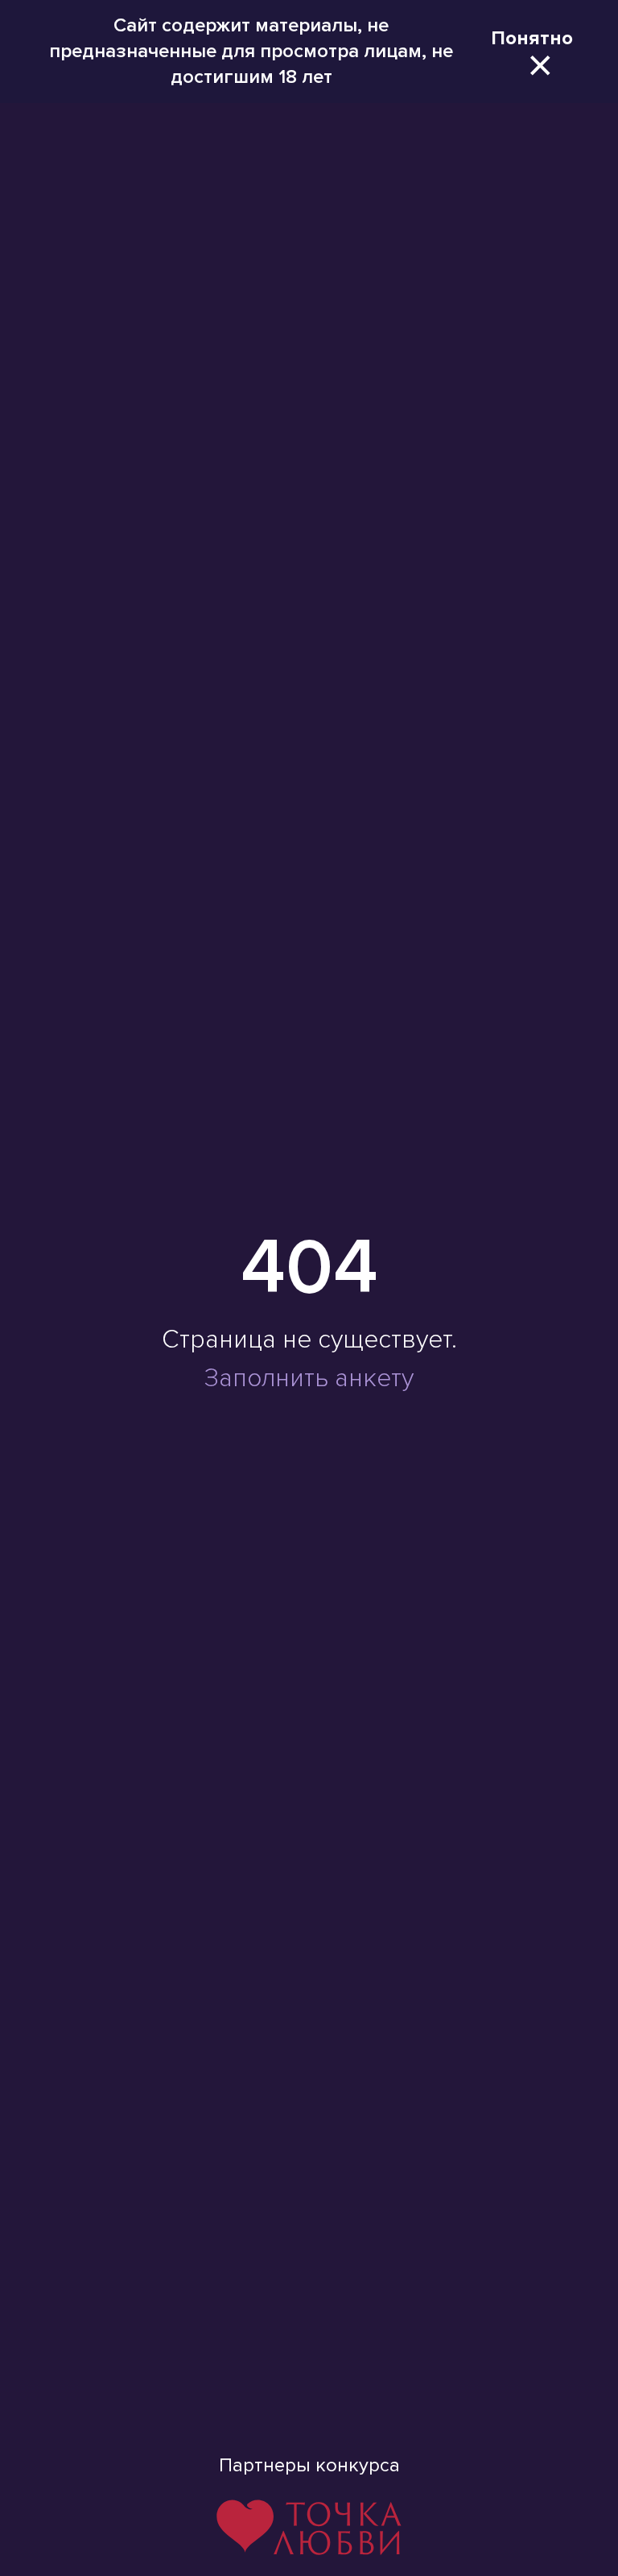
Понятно (532, 38)
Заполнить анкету (309, 1379)
